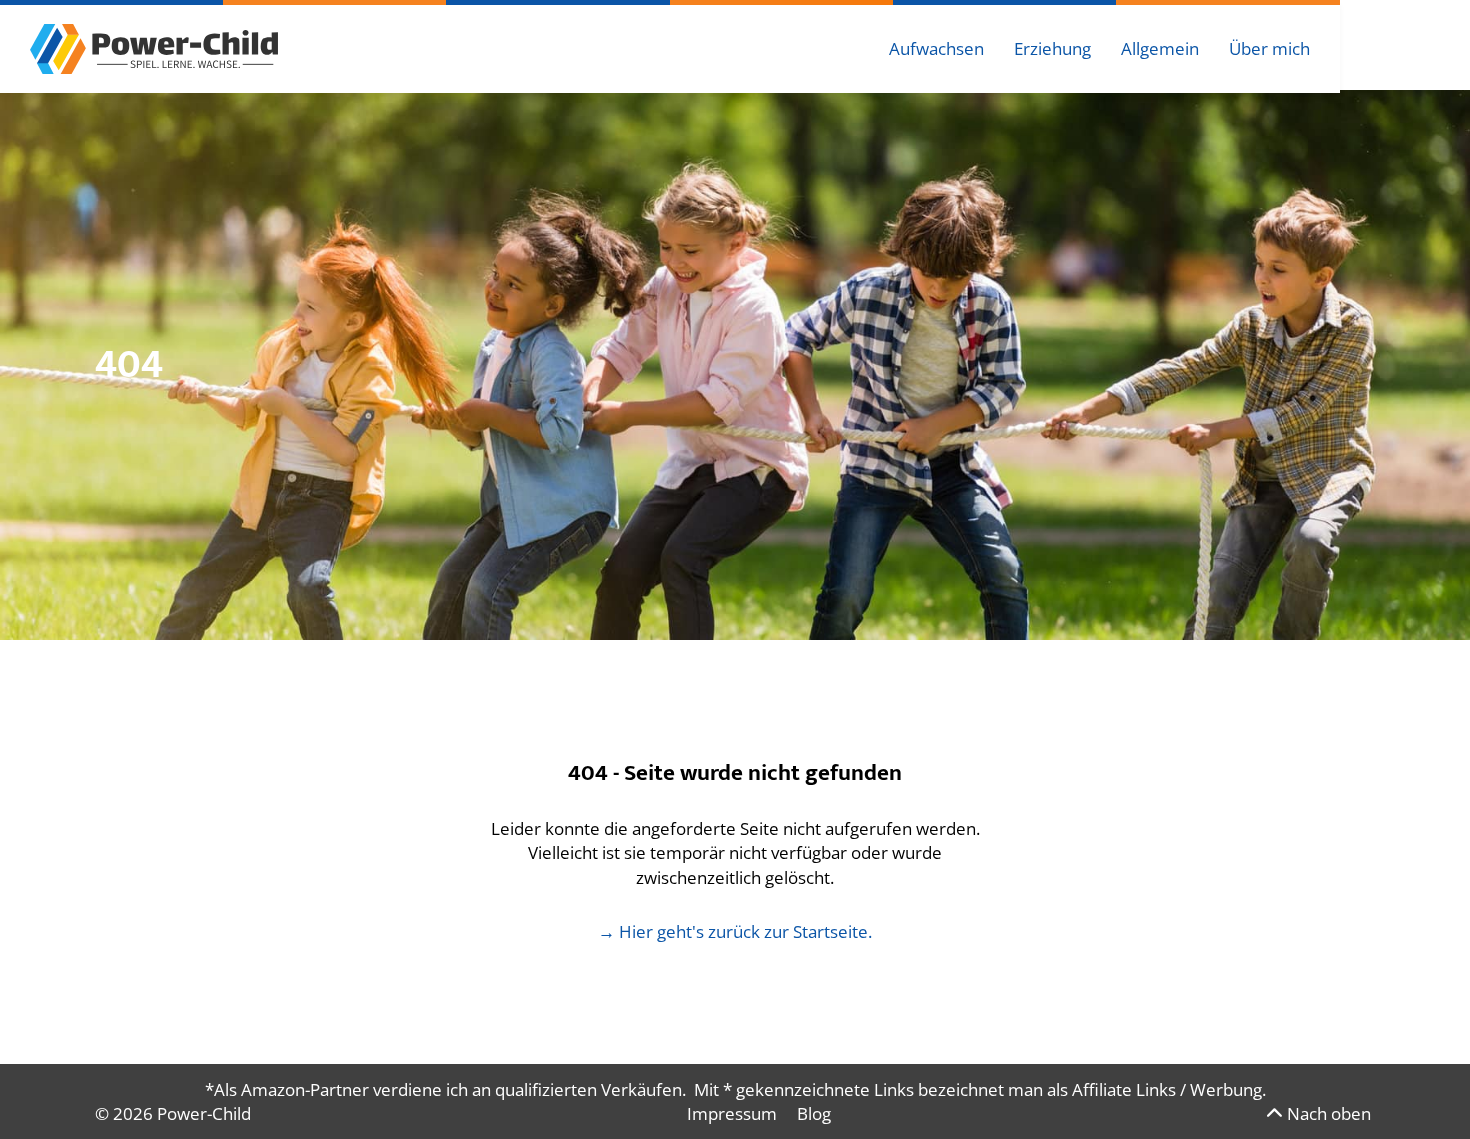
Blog (814, 1113)
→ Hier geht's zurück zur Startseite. (735, 931)
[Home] (154, 47)
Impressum (732, 1113)
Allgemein (1160, 48)
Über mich (1269, 48)
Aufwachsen (936, 48)
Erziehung (1052, 48)
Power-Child (204, 1113)
